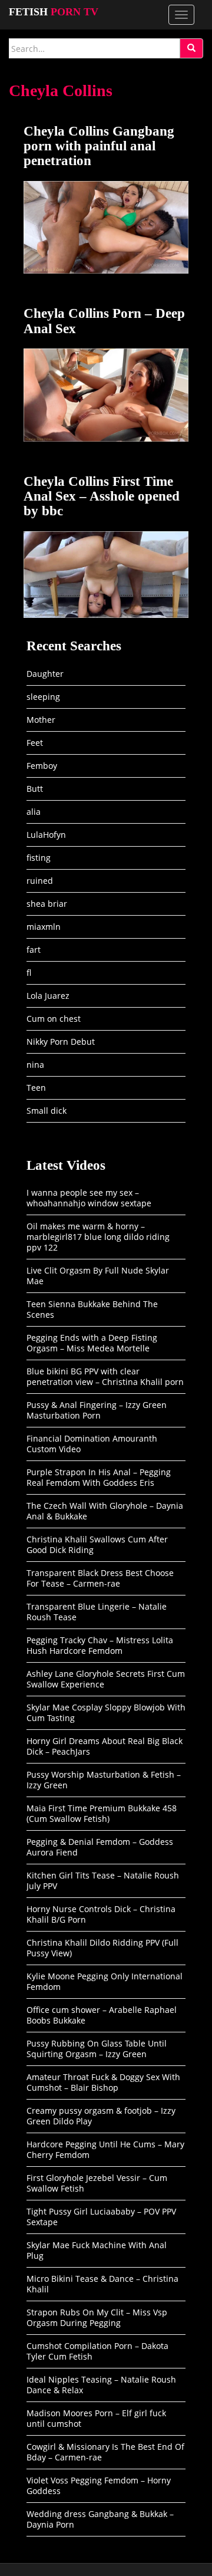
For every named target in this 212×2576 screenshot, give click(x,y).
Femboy (42, 766)
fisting (39, 858)
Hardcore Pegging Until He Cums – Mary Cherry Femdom (105, 2149)
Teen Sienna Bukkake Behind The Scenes (92, 1309)
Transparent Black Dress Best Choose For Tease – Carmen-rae (100, 1578)
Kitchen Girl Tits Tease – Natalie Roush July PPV (103, 1881)
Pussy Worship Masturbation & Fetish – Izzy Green (104, 1780)
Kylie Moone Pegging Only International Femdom (105, 1981)
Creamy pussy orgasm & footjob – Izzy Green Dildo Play (101, 2116)
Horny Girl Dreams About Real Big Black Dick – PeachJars (105, 1746)
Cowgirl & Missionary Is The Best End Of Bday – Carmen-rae (105, 2452)
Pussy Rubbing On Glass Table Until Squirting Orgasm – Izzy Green (97, 2049)
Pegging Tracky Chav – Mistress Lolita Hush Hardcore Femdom (100, 1645)
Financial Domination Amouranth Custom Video (92, 1444)
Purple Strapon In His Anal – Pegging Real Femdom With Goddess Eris (99, 1477)
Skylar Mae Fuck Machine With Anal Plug (97, 2250)
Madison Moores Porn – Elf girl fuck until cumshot (96, 2418)
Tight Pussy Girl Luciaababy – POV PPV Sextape (101, 2217)
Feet (35, 743)
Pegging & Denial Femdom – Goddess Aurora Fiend (100, 1847)
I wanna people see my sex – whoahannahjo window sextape (89, 1198)
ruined (40, 881)
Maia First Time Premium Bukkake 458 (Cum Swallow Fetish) (102, 1813)
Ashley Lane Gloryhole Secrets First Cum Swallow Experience (106, 1679)
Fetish (54, 12)
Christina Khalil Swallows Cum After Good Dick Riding (97, 1544)
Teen (36, 1088)
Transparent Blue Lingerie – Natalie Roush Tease (97, 1612)
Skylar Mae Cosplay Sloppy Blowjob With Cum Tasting (106, 1713)
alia (34, 812)
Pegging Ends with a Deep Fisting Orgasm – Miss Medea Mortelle (92, 1343)
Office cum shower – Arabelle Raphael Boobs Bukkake (102, 2015)
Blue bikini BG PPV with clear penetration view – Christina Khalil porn (105, 1376)
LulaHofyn (46, 835)
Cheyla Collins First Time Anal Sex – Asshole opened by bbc (102, 496)
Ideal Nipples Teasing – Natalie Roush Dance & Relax (101, 2385)
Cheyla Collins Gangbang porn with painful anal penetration (99, 146)
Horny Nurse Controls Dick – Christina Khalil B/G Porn (101, 1914)
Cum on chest (54, 1019)
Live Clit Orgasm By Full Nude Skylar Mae (98, 1276)
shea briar (47, 904)
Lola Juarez (48, 996)
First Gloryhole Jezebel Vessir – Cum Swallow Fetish (97, 2183)
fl (29, 973)
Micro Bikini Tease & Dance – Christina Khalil (102, 2284)
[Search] (191, 48)
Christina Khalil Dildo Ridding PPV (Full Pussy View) (102, 1948)
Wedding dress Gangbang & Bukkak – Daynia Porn (100, 2519)
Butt (35, 789)
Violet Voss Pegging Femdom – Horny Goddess (99, 2485)
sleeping (43, 697)
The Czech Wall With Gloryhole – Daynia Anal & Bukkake (105, 1511)
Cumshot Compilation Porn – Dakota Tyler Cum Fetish (97, 2351)
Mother (41, 720)
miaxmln (44, 927)
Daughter (45, 674)
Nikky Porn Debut (61, 1042)
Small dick (47, 1111)
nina (35, 1065)
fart (34, 950)
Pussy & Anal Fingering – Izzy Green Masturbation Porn (97, 1410)
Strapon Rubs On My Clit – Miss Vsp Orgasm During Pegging (97, 2317)
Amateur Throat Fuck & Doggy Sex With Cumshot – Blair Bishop (103, 2082)
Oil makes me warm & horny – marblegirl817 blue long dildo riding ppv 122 (98, 1237)
